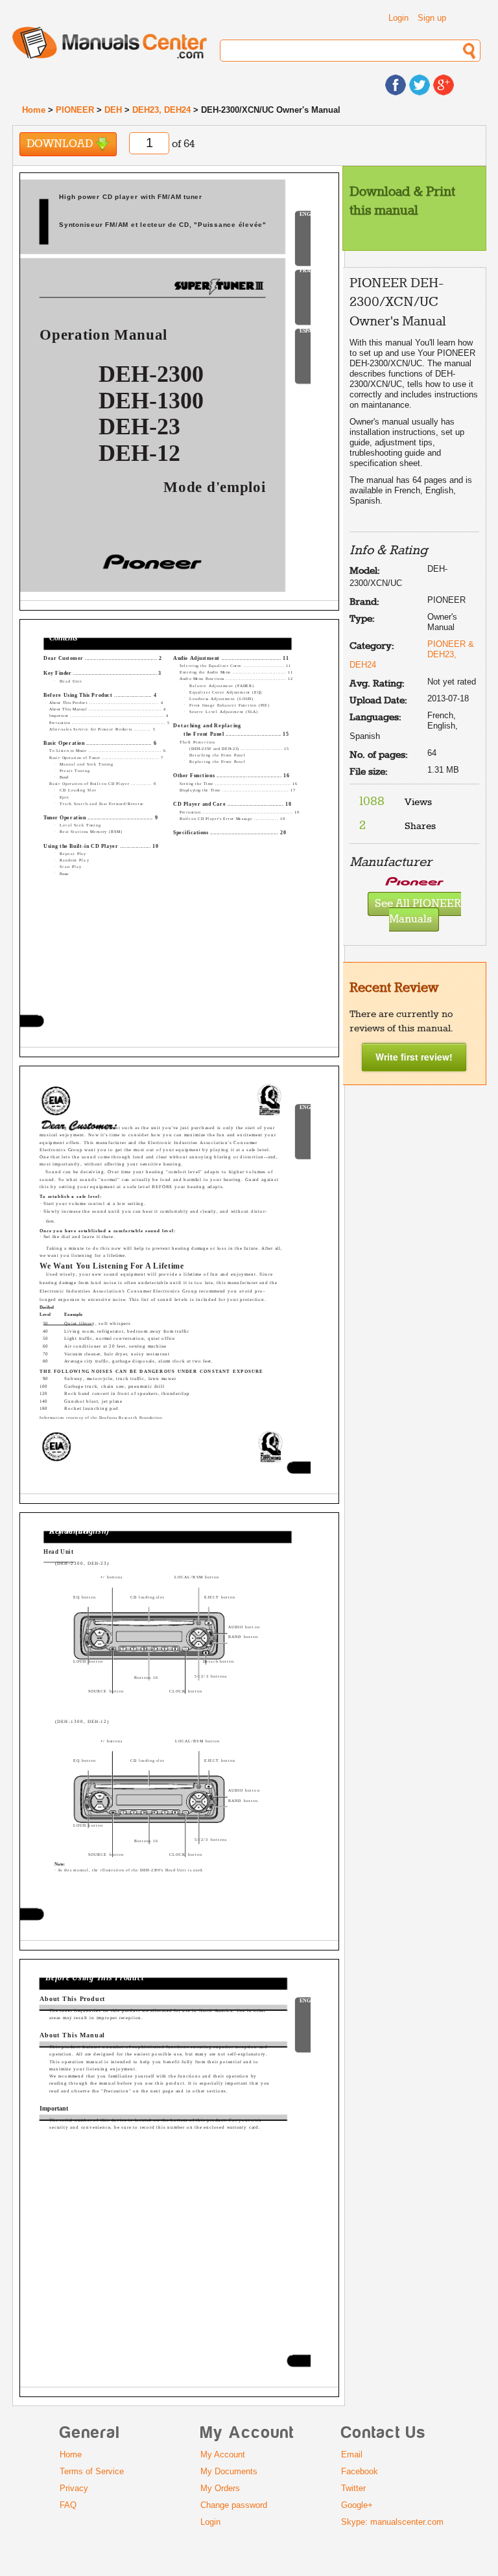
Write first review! (414, 1057)
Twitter (353, 2488)
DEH (113, 110)
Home (34, 110)
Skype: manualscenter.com (392, 2522)
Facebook (360, 2471)
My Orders (220, 2488)
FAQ (68, 2505)
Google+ (357, 2505)
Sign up (432, 18)
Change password (234, 2505)
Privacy (74, 2488)
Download (61, 144)
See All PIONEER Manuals (418, 912)
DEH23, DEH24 (161, 110)
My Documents (229, 2471)
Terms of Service (92, 2471)
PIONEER (75, 110)
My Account (223, 2454)
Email (352, 2454)
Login (398, 18)
